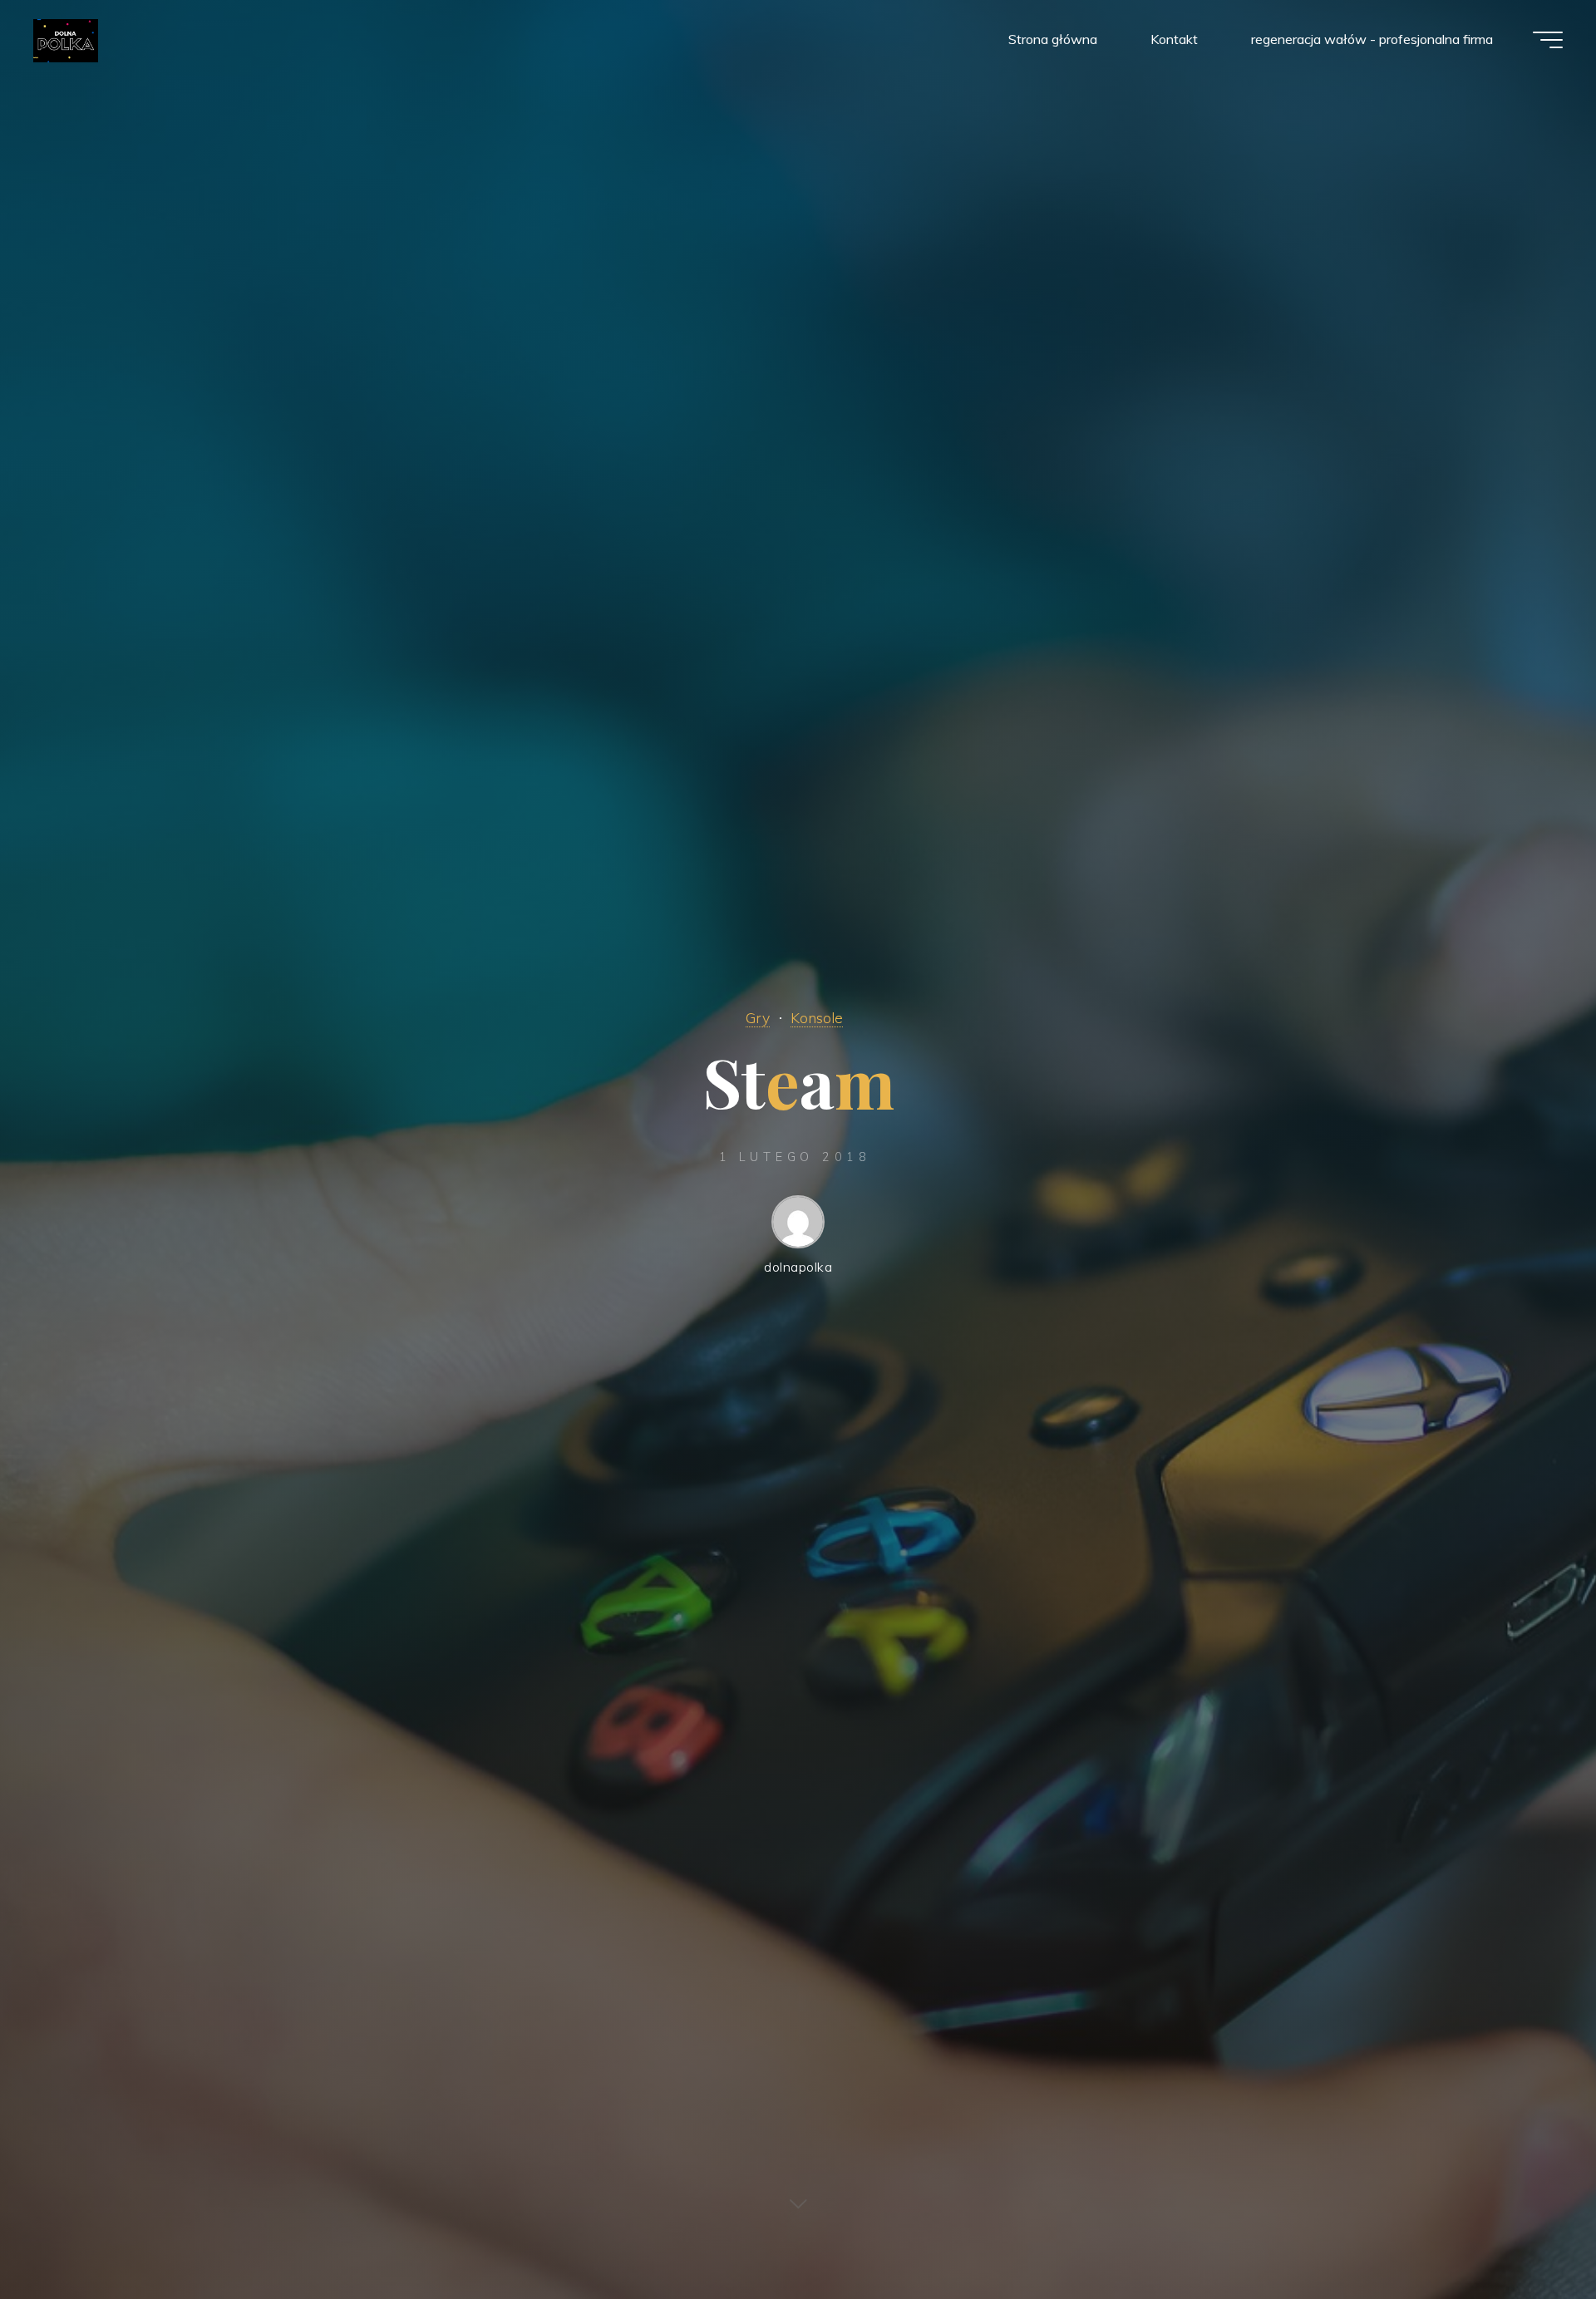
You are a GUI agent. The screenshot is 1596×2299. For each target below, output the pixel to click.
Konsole (817, 1017)
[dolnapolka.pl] (66, 39)
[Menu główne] (1548, 40)
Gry (758, 1017)
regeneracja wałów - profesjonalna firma (1372, 39)
